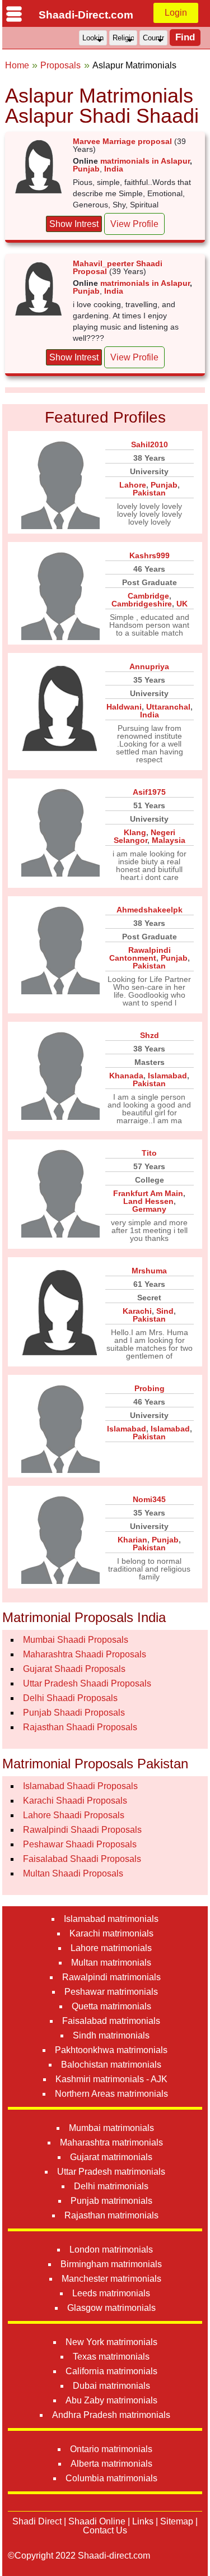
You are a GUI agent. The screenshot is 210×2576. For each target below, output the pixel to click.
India (114, 169)
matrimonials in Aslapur (145, 161)
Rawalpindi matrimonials (111, 1977)
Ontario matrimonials (111, 2449)
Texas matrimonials (111, 2357)
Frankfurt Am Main (148, 1193)
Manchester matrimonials (111, 2279)
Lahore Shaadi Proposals (74, 1815)
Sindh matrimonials (111, 2035)
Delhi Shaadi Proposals (70, 1698)
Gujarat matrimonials (111, 2157)
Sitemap (177, 2521)
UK (182, 604)
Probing (150, 1388)
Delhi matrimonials (111, 2186)
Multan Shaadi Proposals (73, 1873)
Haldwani (124, 707)
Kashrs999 (150, 555)
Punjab (86, 169)
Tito (149, 1153)
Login (176, 13)
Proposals (60, 65)
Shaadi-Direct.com (86, 15)
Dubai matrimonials (111, 2386)
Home (17, 65)
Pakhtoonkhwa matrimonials (111, 2050)
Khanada (126, 1076)
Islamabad (167, 1076)
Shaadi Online (97, 2521)
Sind (165, 1311)
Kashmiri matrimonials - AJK (111, 2079)
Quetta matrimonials (111, 2006)
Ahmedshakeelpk (150, 910)
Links (143, 2521)
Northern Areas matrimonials (111, 2094)
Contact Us (105, 2530)
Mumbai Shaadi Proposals (76, 1640)
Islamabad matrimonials (111, 1919)
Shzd (150, 1035)
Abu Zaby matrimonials (111, 2400)
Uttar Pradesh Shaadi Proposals (87, 1683)
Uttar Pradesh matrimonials (111, 2172)
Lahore (133, 485)
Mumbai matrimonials (111, 2128)
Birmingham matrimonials (111, 2264)
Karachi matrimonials (111, 1933)
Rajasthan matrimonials (111, 2215)
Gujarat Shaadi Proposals (74, 1669)
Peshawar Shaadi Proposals (80, 1844)
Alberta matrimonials (111, 2464)
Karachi (137, 1311)
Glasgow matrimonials (111, 2308)
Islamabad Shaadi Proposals (80, 1786)
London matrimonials (111, 2250)
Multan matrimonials (111, 1963)
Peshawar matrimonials (111, 1992)
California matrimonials (111, 2371)
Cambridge (148, 596)
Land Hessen (148, 1201)
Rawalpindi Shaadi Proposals (82, 1830)
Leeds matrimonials (111, 2293)
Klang (135, 832)
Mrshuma (149, 1271)
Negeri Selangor (144, 836)
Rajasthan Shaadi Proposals (80, 1727)
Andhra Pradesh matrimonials (111, 2415)
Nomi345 (149, 1499)
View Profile (134, 224)
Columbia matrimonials (111, 2478)
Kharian (132, 1540)
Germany (149, 1209)
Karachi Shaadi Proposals (75, 1801)
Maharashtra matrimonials (111, 2142)
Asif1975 (149, 792)
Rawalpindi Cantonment (140, 954)
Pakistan (149, 493)
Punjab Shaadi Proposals (74, 1713)
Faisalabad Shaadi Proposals (82, 1859)
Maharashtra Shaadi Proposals (85, 1654)
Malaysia (169, 840)
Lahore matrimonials (111, 1948)
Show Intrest (74, 224)
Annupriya (149, 666)
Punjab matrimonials (111, 2201)
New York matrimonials (111, 2342)
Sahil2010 (150, 444)
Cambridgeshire (142, 604)
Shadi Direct (37, 2521)
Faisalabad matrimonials (111, 2021)
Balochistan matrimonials (111, 2065)
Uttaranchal (168, 707)
